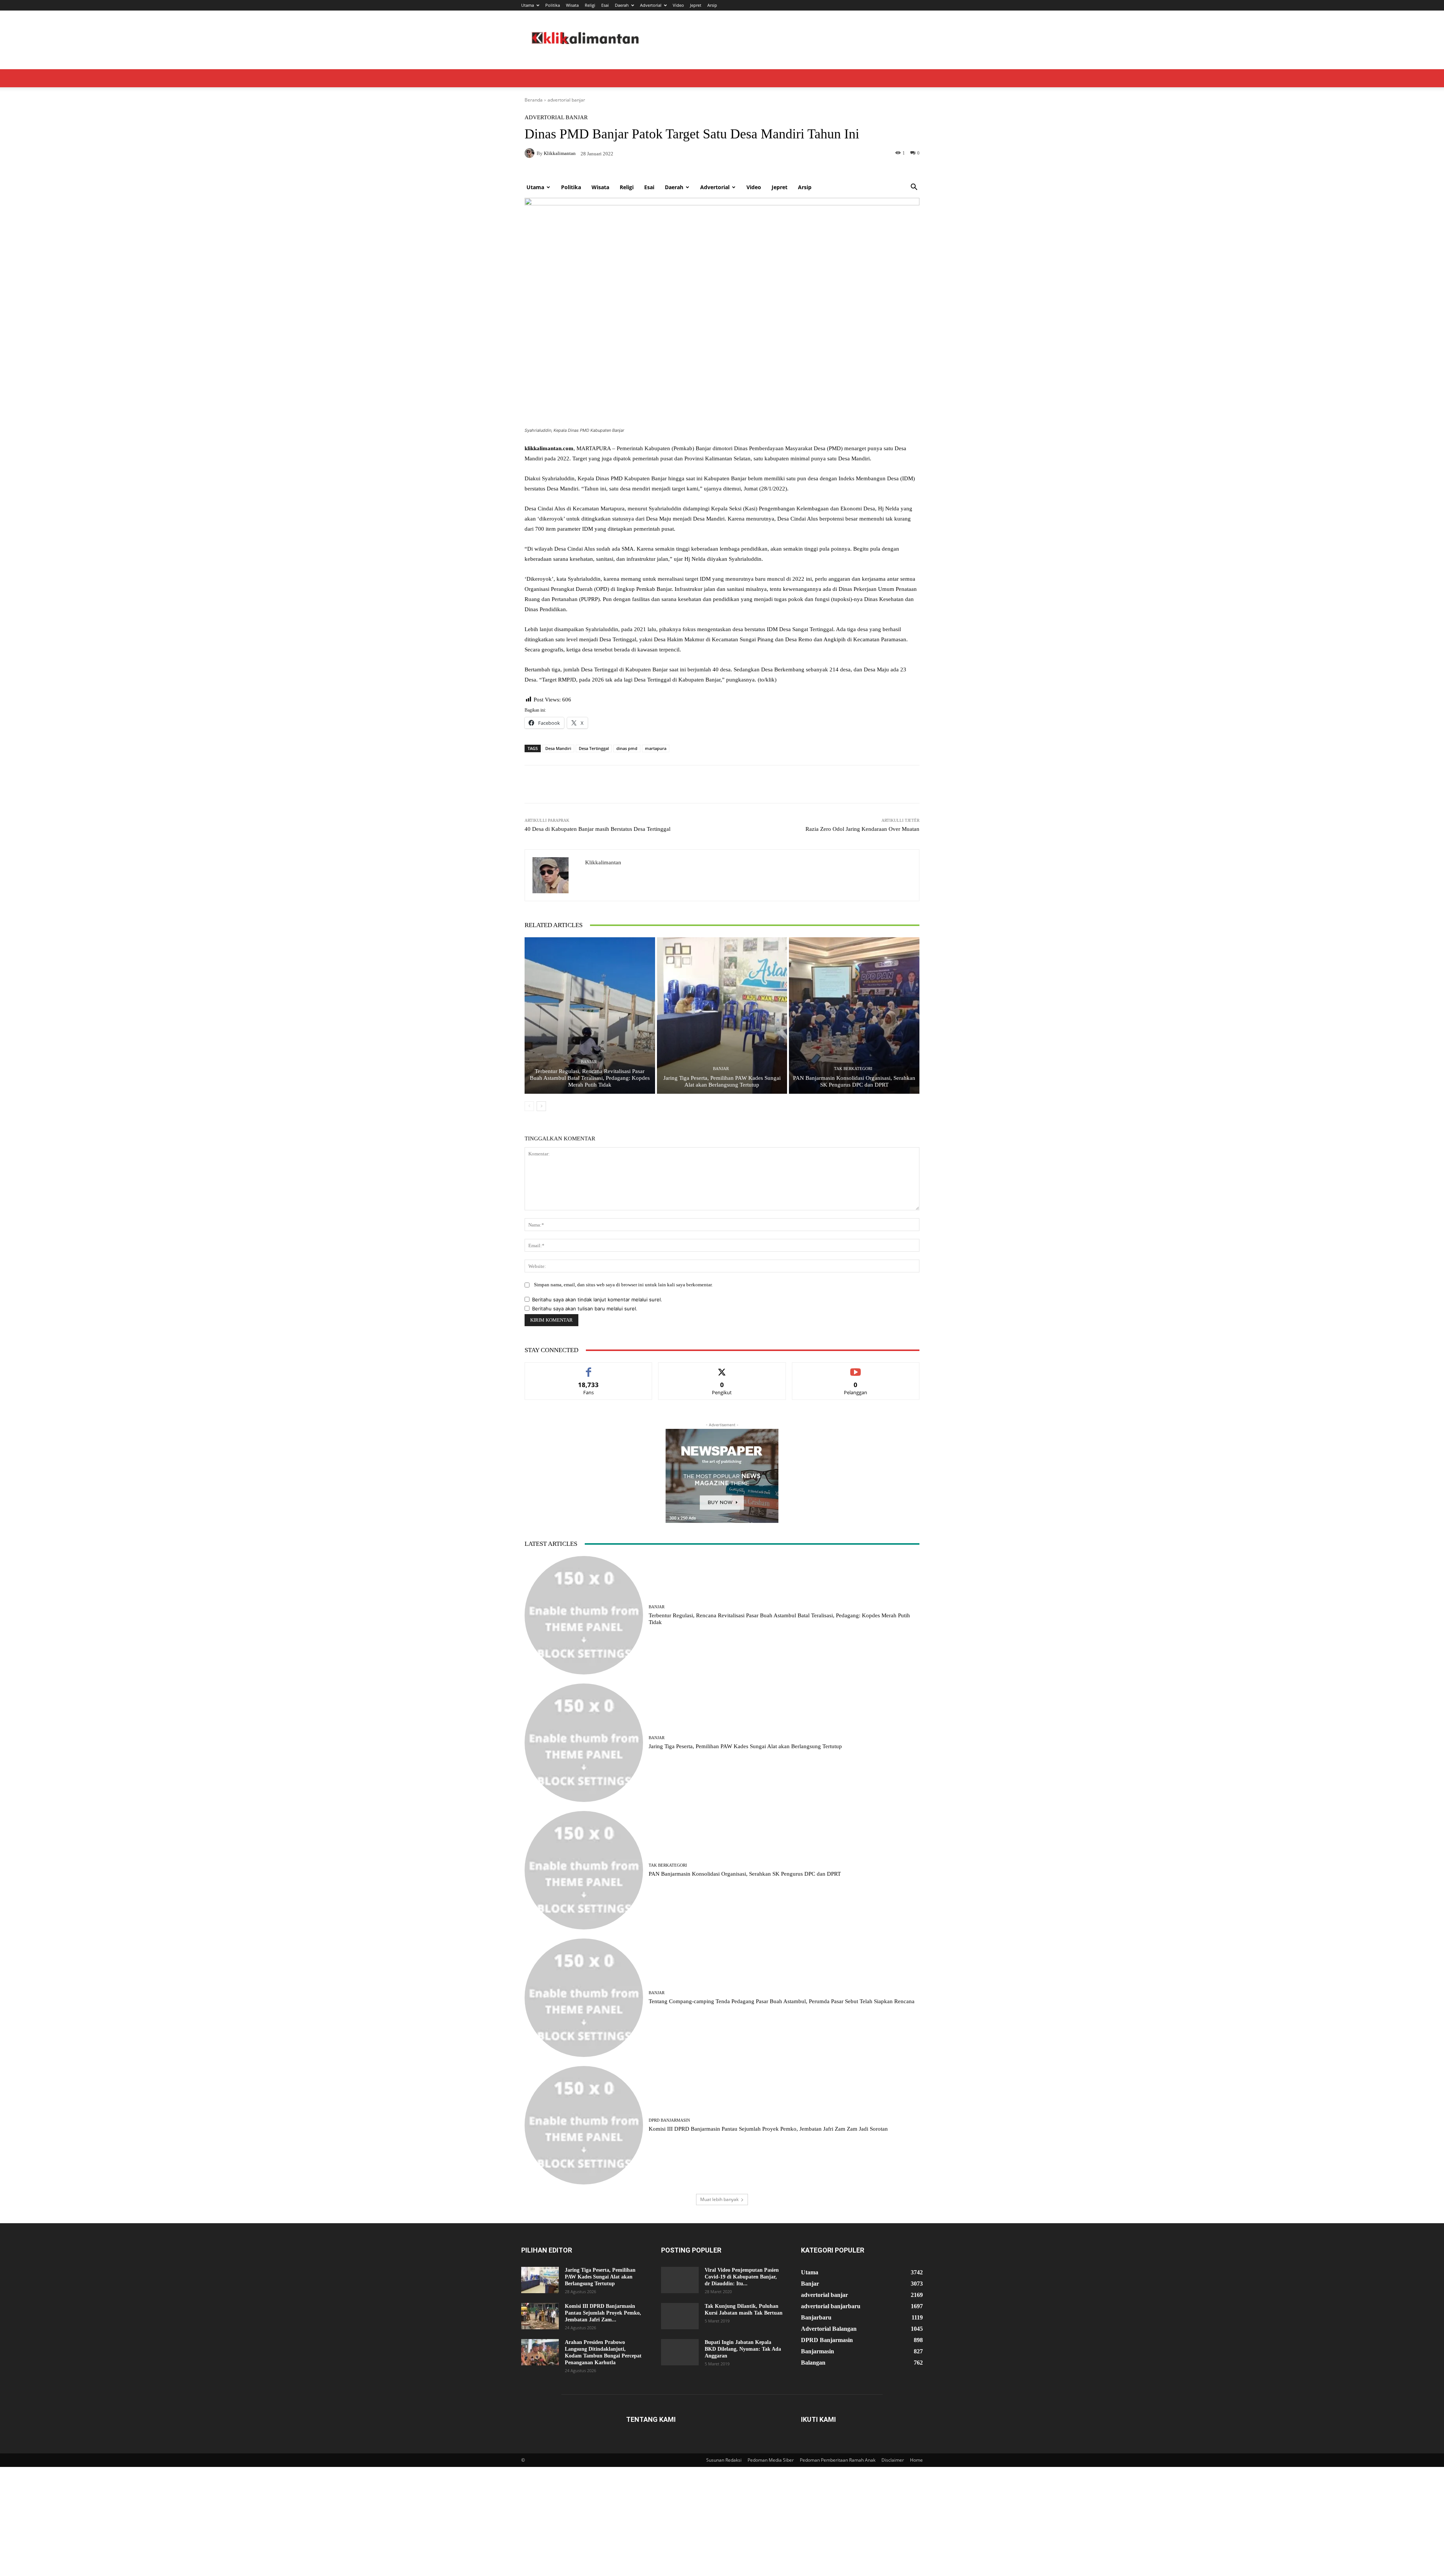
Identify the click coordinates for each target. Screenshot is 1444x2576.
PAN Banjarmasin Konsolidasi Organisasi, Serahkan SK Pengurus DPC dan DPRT (745, 1874)
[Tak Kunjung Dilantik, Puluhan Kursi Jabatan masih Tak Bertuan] (680, 2316)
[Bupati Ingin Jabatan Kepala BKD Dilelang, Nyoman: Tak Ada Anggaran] (680, 2352)
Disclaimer (893, 2460)
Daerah (622, 5)
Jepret (696, 5)
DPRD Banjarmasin (669, 2120)
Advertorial (651, 5)
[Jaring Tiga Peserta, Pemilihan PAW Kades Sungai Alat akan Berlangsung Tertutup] (722, 1016)
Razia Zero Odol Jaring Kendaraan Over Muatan (862, 829)
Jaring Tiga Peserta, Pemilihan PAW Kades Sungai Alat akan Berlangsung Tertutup (745, 1746)
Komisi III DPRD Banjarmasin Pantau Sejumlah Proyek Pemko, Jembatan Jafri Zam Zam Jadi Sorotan (768, 2129)
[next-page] (541, 1106)
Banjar (589, 1062)
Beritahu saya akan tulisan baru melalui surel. (585, 1308)
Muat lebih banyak (719, 2199)
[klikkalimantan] (555, 875)
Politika (553, 5)
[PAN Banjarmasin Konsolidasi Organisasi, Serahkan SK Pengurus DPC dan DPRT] (854, 1016)
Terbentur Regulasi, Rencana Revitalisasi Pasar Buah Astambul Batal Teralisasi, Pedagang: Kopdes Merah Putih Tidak (590, 1078)
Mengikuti (722, 1368)
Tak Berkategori (853, 1069)
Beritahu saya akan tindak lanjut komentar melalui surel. (597, 1299)
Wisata (572, 5)
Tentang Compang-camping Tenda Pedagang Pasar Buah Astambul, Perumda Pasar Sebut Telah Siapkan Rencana (782, 2001)
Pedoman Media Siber (771, 2460)
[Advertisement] (722, 122)
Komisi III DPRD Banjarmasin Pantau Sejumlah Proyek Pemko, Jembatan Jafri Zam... (603, 2313)
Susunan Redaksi (724, 2460)
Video (678, 5)
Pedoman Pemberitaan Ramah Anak (838, 2460)
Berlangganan (856, 1368)
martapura (656, 748)
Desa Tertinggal (594, 748)
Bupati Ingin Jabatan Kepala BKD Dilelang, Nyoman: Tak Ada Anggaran (743, 2349)
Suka (589, 1368)
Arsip (712, 5)
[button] (914, 188)
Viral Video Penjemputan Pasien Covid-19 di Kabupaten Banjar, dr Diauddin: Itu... (742, 2277)
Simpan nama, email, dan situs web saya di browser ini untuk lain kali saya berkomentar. (623, 1285)
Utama (528, 5)
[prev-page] (529, 1106)
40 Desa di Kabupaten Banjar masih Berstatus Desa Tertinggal (598, 829)
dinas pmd (627, 748)
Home (916, 2460)
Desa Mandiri (558, 748)
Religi (590, 5)
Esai (605, 5)
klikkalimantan (603, 862)
